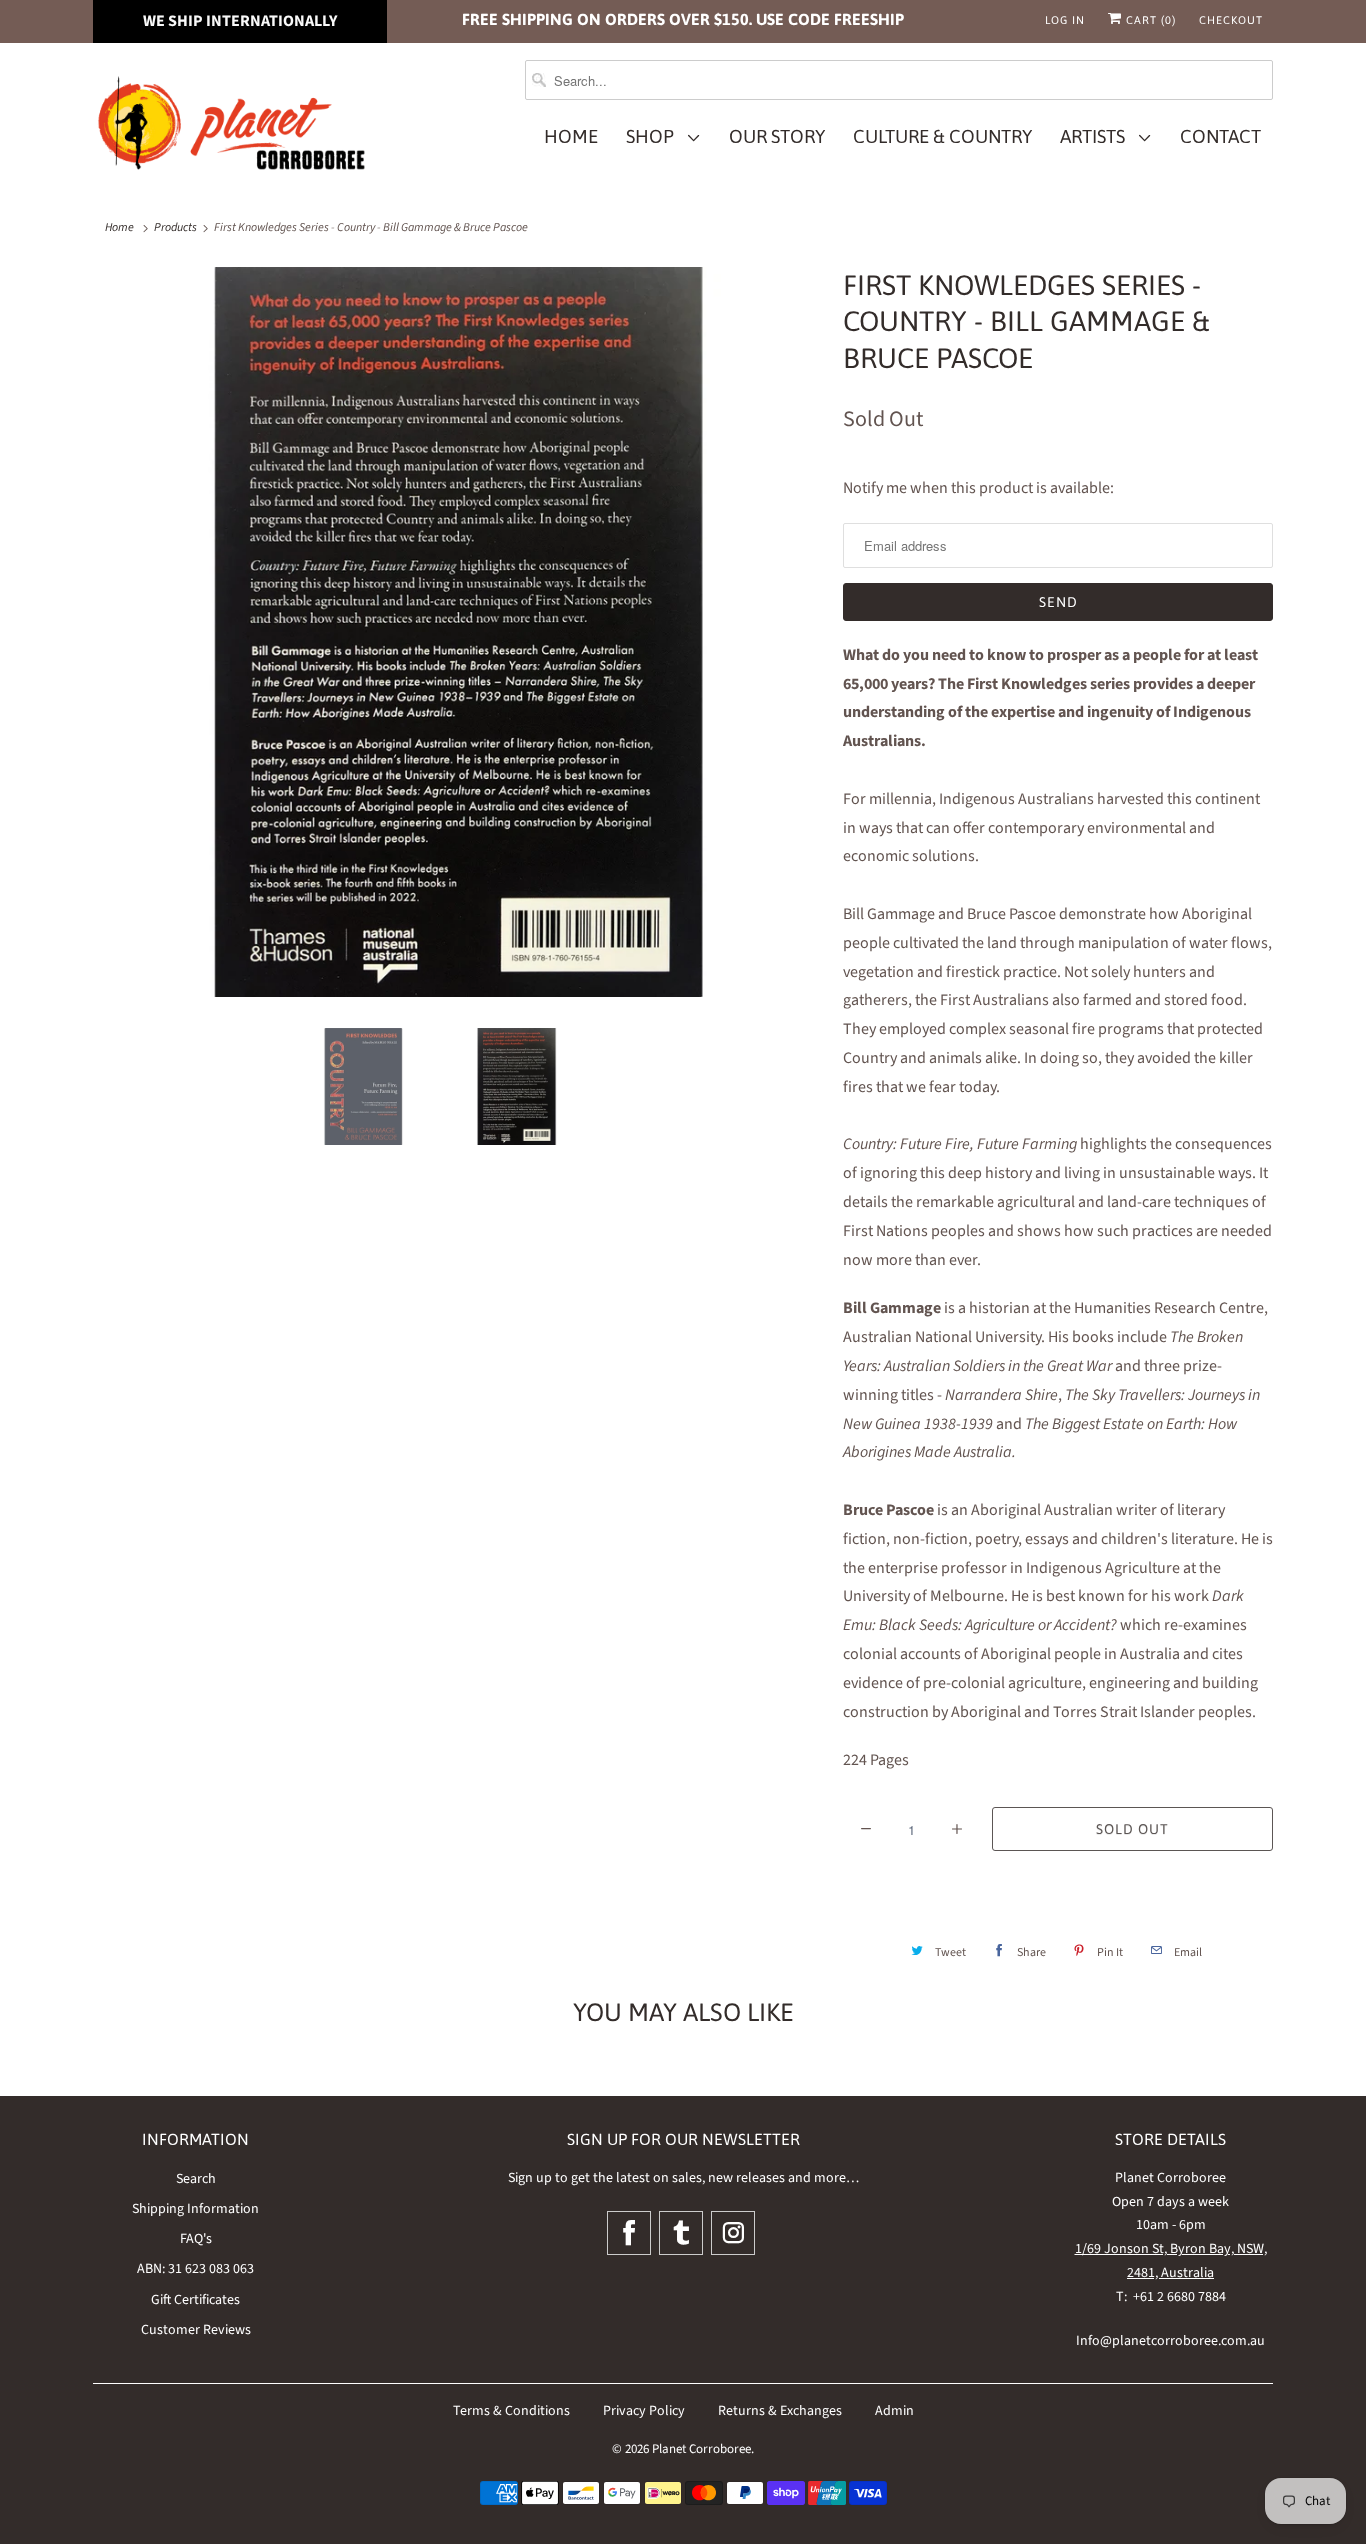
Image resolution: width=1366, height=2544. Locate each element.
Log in (1065, 20)
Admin (894, 2411)
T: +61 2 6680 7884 (1171, 2297)
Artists (1096, 136)
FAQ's (196, 2239)
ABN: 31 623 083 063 (195, 2269)
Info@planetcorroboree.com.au (1170, 2341)
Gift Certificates (195, 2300)
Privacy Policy (644, 2411)
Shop (654, 136)
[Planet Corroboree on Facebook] (629, 2233)
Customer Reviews (196, 2330)
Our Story (777, 136)
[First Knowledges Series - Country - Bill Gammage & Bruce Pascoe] (458, 632)
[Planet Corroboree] (233, 127)
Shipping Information (195, 2209)
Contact (1220, 136)
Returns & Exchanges (780, 2411)
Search (196, 2179)
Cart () (1149, 20)
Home (571, 136)
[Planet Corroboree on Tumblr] (681, 2233)
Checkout (1231, 20)
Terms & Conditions (511, 2411)
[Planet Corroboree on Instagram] (733, 2233)
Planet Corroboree (701, 2449)
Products (175, 227)
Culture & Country (942, 136)
